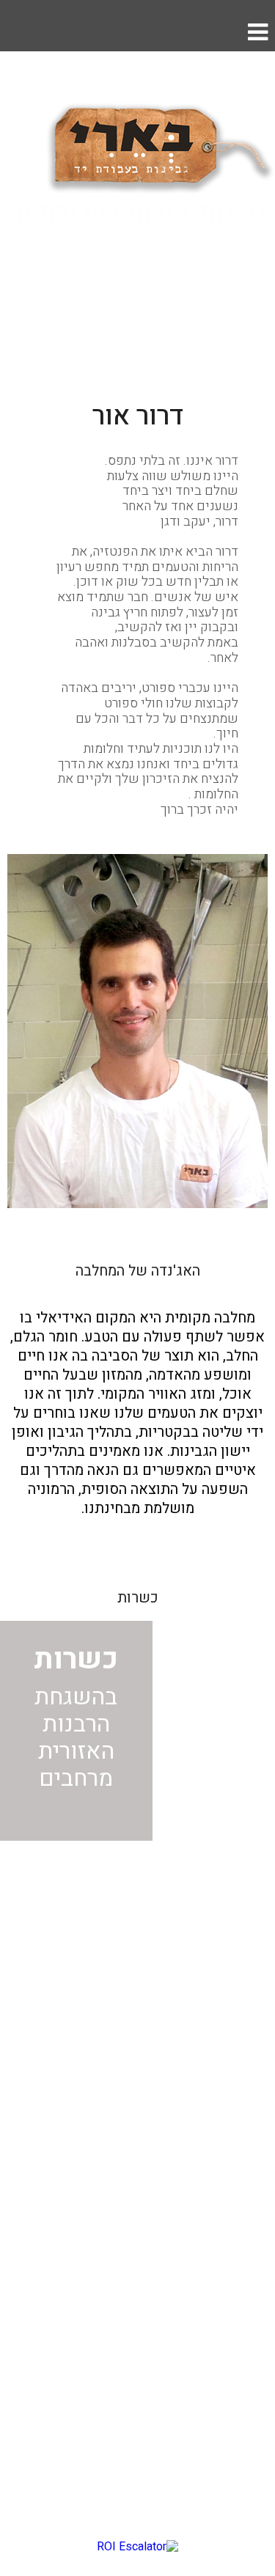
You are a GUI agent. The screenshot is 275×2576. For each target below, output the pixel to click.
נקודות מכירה (232, 2145)
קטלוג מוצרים (231, 2112)
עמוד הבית (240, 1977)
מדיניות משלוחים (221, 2179)
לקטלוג (138, 284)
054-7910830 (207, 2339)
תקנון (253, 2212)
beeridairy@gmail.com (180, 2301)
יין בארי (248, 2045)
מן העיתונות (237, 2079)
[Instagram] (122, 1891)
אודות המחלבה (228, 2011)
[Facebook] (153, 1891)
